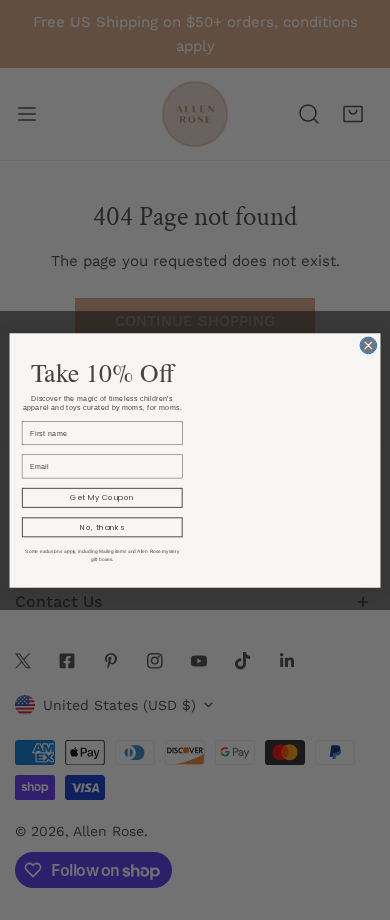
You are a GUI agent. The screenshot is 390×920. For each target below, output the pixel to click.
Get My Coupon (102, 496)
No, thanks (102, 526)
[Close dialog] (368, 345)
